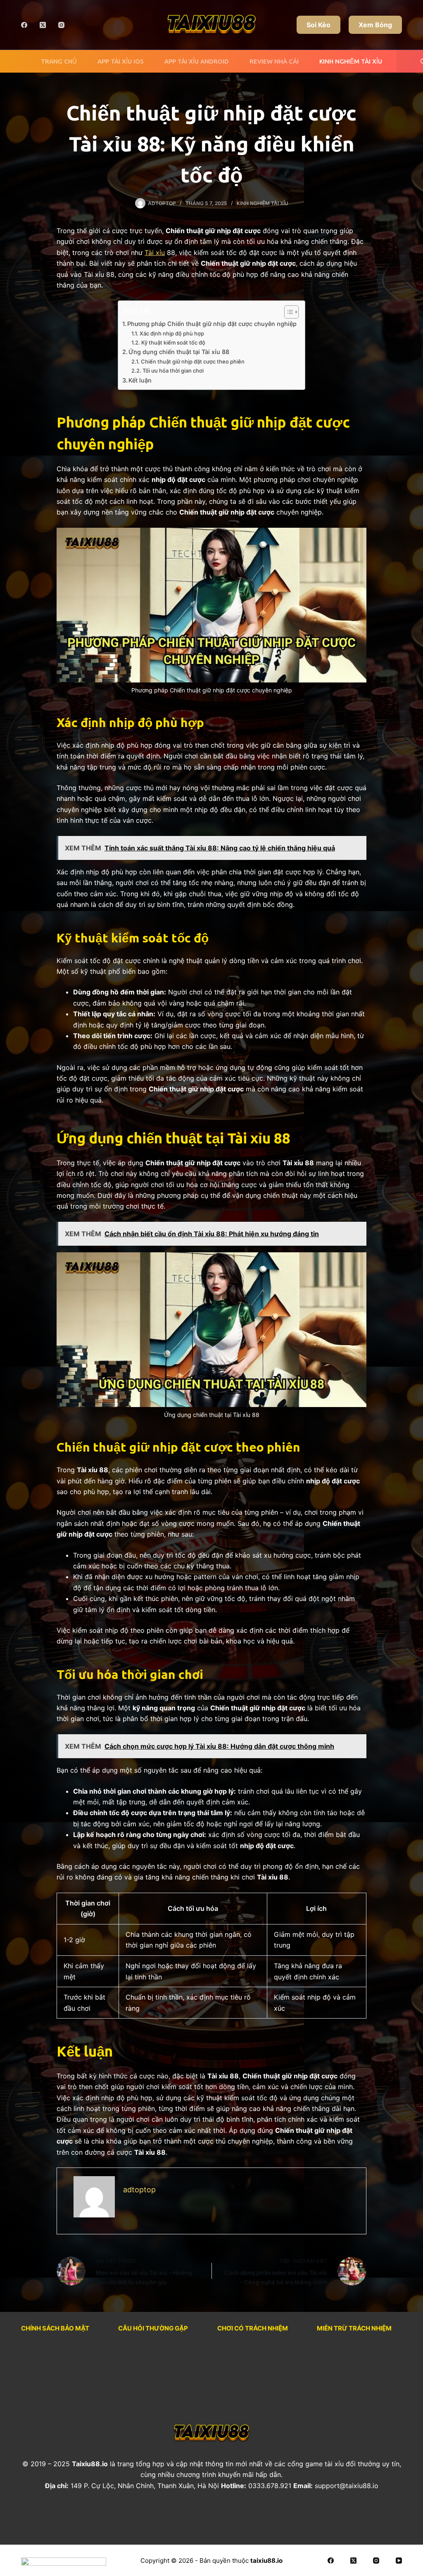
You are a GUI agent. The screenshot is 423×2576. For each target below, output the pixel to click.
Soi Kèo (318, 25)
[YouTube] (399, 2561)
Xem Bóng (375, 25)
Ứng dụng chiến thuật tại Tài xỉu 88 (179, 352)
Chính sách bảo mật (55, 2328)
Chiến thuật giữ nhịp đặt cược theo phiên (193, 361)
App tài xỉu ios (121, 61)
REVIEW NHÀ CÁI (274, 61)
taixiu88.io (266, 2561)
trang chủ (59, 61)
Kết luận (140, 380)
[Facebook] (24, 25)
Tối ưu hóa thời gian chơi (173, 371)
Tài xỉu (155, 253)
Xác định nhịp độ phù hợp (172, 333)
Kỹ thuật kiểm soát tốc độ (173, 342)
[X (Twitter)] (43, 25)
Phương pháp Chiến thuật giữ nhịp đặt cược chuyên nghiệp (212, 324)
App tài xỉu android (197, 61)
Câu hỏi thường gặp (153, 2328)
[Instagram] (61, 25)
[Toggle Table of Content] (287, 312)
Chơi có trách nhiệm (253, 2328)
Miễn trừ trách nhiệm (354, 2328)
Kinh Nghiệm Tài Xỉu (351, 61)
